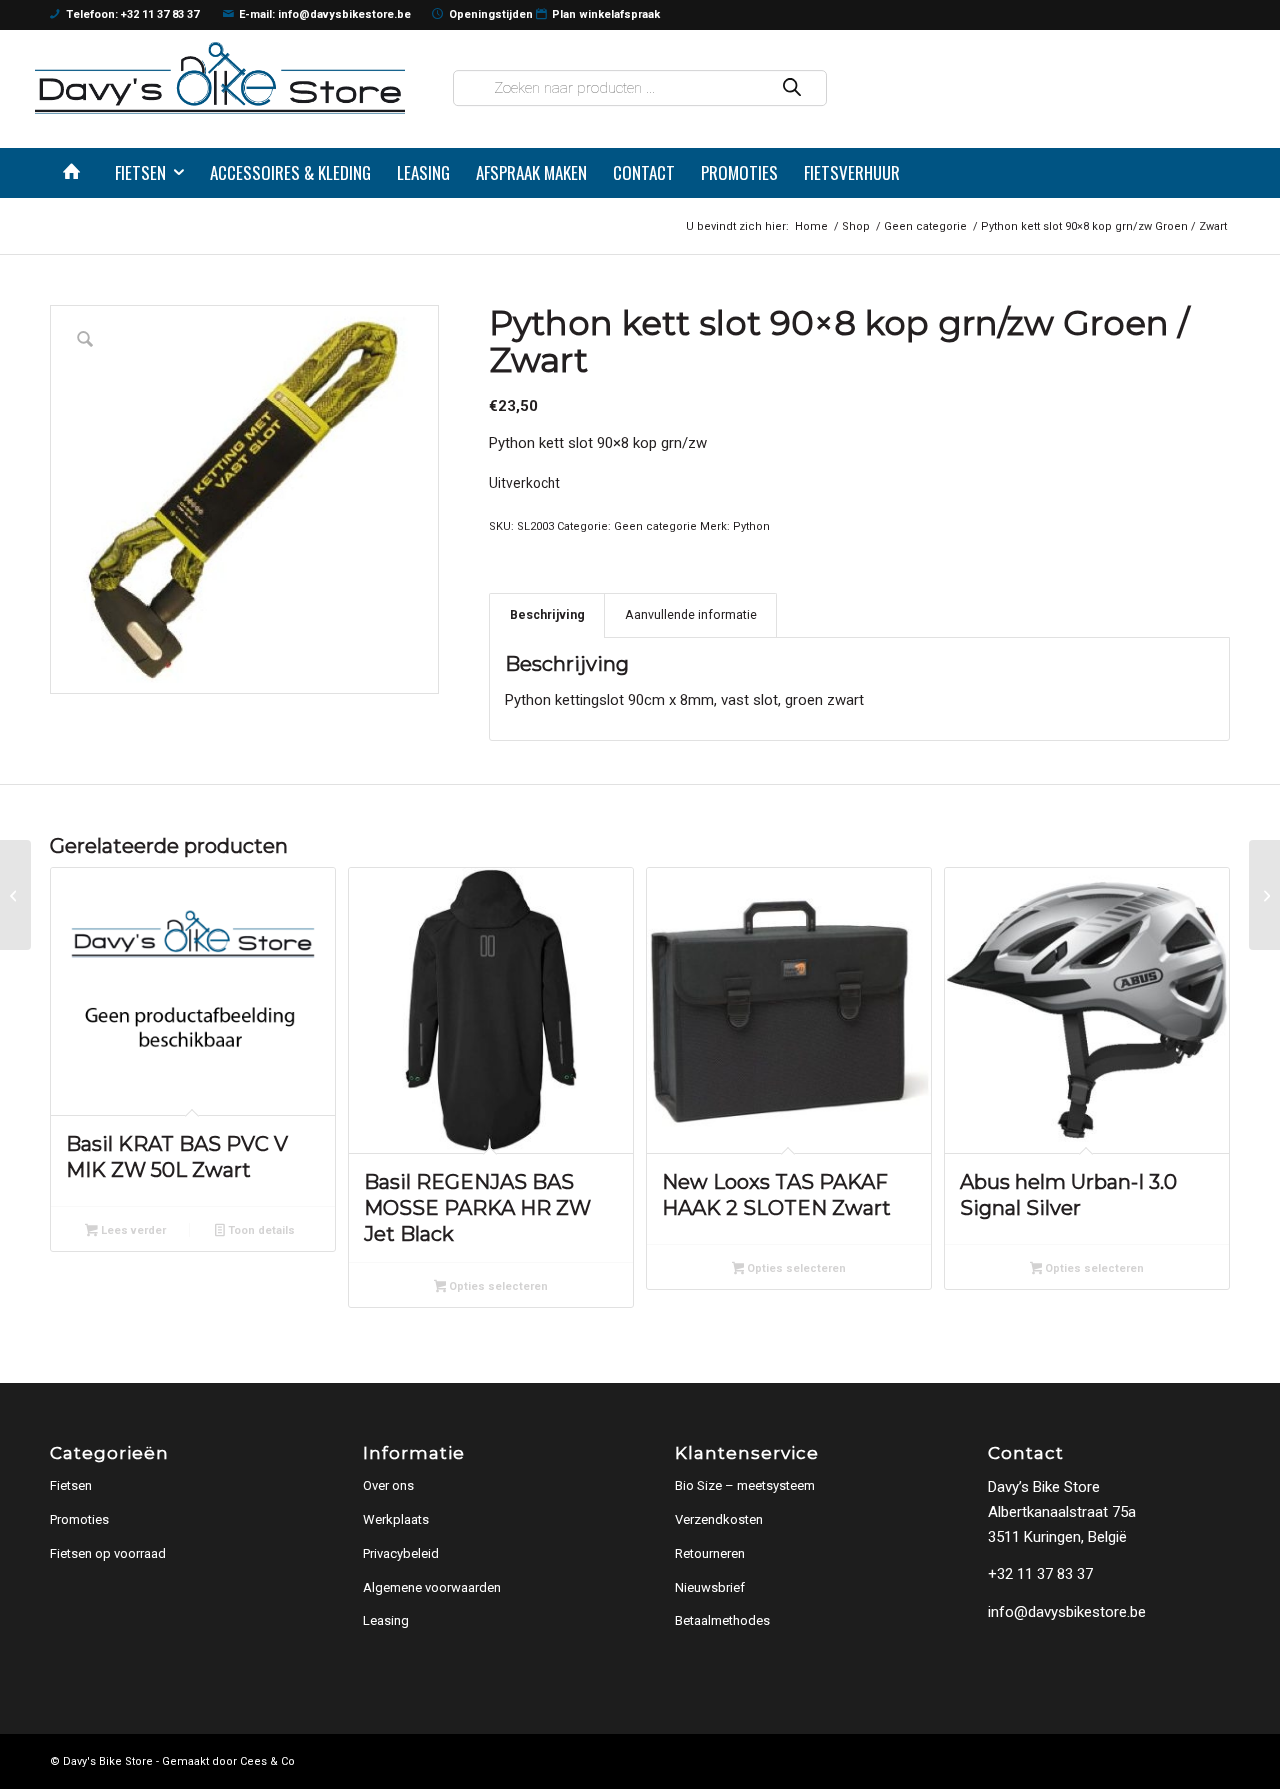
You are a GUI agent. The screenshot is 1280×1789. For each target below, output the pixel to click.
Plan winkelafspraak (606, 14)
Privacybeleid (401, 1553)
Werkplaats (396, 1519)
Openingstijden (491, 14)
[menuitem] (76, 173)
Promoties (79, 1519)
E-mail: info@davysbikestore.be (325, 14)
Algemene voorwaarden (432, 1587)
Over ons (388, 1485)
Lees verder (132, 1230)
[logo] (220, 77)
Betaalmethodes (722, 1620)
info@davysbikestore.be (1067, 1612)
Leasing (386, 1620)
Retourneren (710, 1553)
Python (751, 526)
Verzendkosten (719, 1519)
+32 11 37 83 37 (1040, 1574)
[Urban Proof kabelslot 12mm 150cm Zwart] (15, 895)
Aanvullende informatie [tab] (691, 614)
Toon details (260, 1230)
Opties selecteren (497, 1286)
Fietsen (71, 1485)
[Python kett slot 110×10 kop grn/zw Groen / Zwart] (1264, 895)
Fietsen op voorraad (108, 1553)
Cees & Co (267, 1761)
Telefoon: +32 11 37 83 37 (132, 14)
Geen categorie (655, 526)
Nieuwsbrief (710, 1587)
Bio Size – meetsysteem (745, 1485)
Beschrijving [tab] (547, 614)
